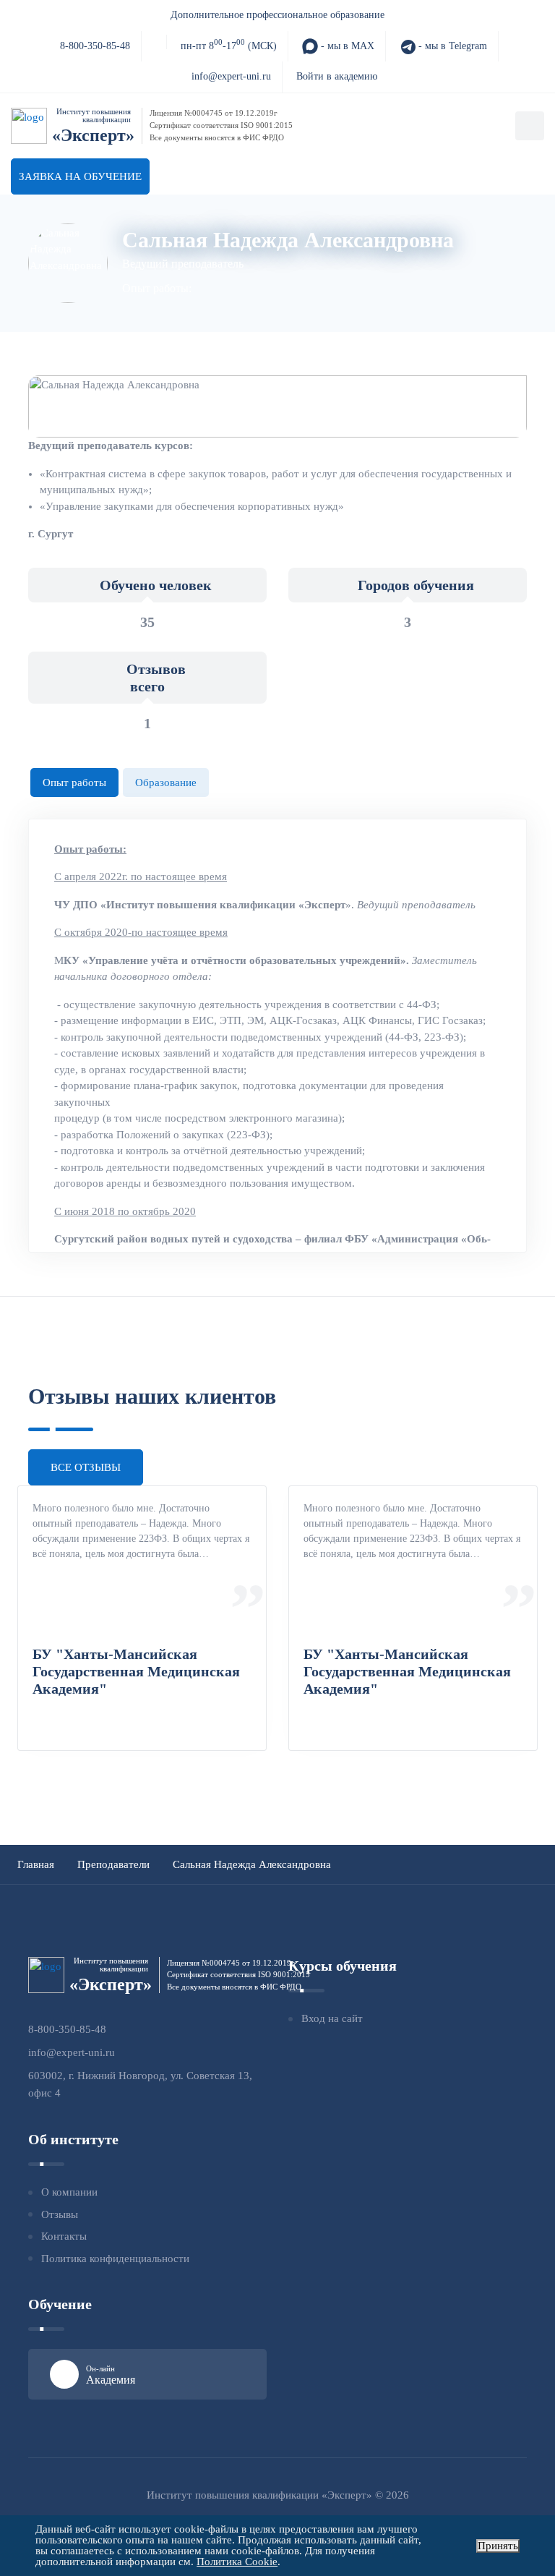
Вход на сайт (332, 2018)
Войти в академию (337, 76)
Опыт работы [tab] (74, 782)
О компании (69, 2192)
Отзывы (60, 2214)
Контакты (64, 2236)
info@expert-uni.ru (231, 76)
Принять (498, 2546)
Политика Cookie (237, 2562)
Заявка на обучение (80, 176)
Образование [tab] (166, 782)
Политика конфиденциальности (115, 2259)
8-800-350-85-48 (95, 46)
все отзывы (86, 1467)
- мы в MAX (346, 46)
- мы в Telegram (451, 46)
